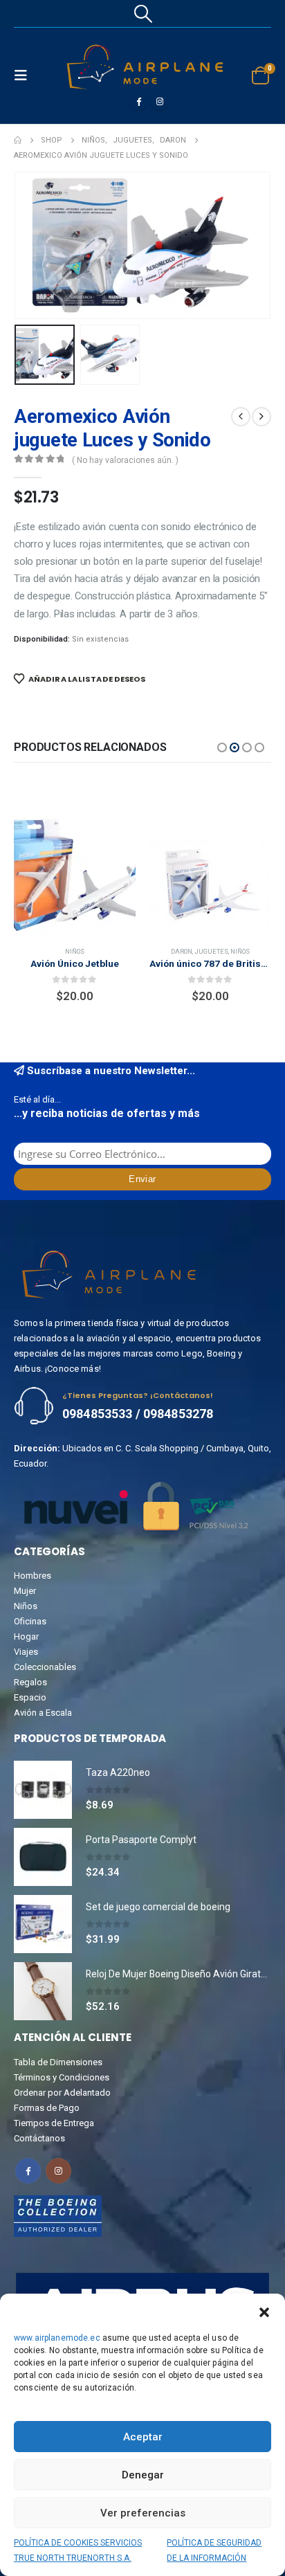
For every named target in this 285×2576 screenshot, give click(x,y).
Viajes (26, 1652)
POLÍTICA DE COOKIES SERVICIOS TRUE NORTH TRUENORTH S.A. (78, 2550)
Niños (104, 951)
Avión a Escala (43, 1713)
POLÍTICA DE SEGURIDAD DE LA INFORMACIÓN (214, 2550)
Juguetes (76, 951)
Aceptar (143, 2437)
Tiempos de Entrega (54, 2123)
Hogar (26, 1636)
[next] (261, 417)
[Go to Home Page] (18, 140)
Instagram (58, 2171)
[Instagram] (160, 101)
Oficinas (30, 1621)
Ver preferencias (143, 2513)
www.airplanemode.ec (57, 2338)
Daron (46, 951)
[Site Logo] (145, 67)
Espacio (30, 1697)
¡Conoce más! (73, 1369)
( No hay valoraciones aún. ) (125, 460)
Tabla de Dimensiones (58, 2062)
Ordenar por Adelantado (62, 2093)
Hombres (33, 1576)
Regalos (30, 1682)
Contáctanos (39, 2138)
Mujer (25, 1591)
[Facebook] (138, 101)
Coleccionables (45, 1667)
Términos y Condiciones (62, 2077)
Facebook (28, 2171)
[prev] (241, 417)
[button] (264, 2311)
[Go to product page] (75, 875)
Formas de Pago (47, 2108)
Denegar (143, 2475)
